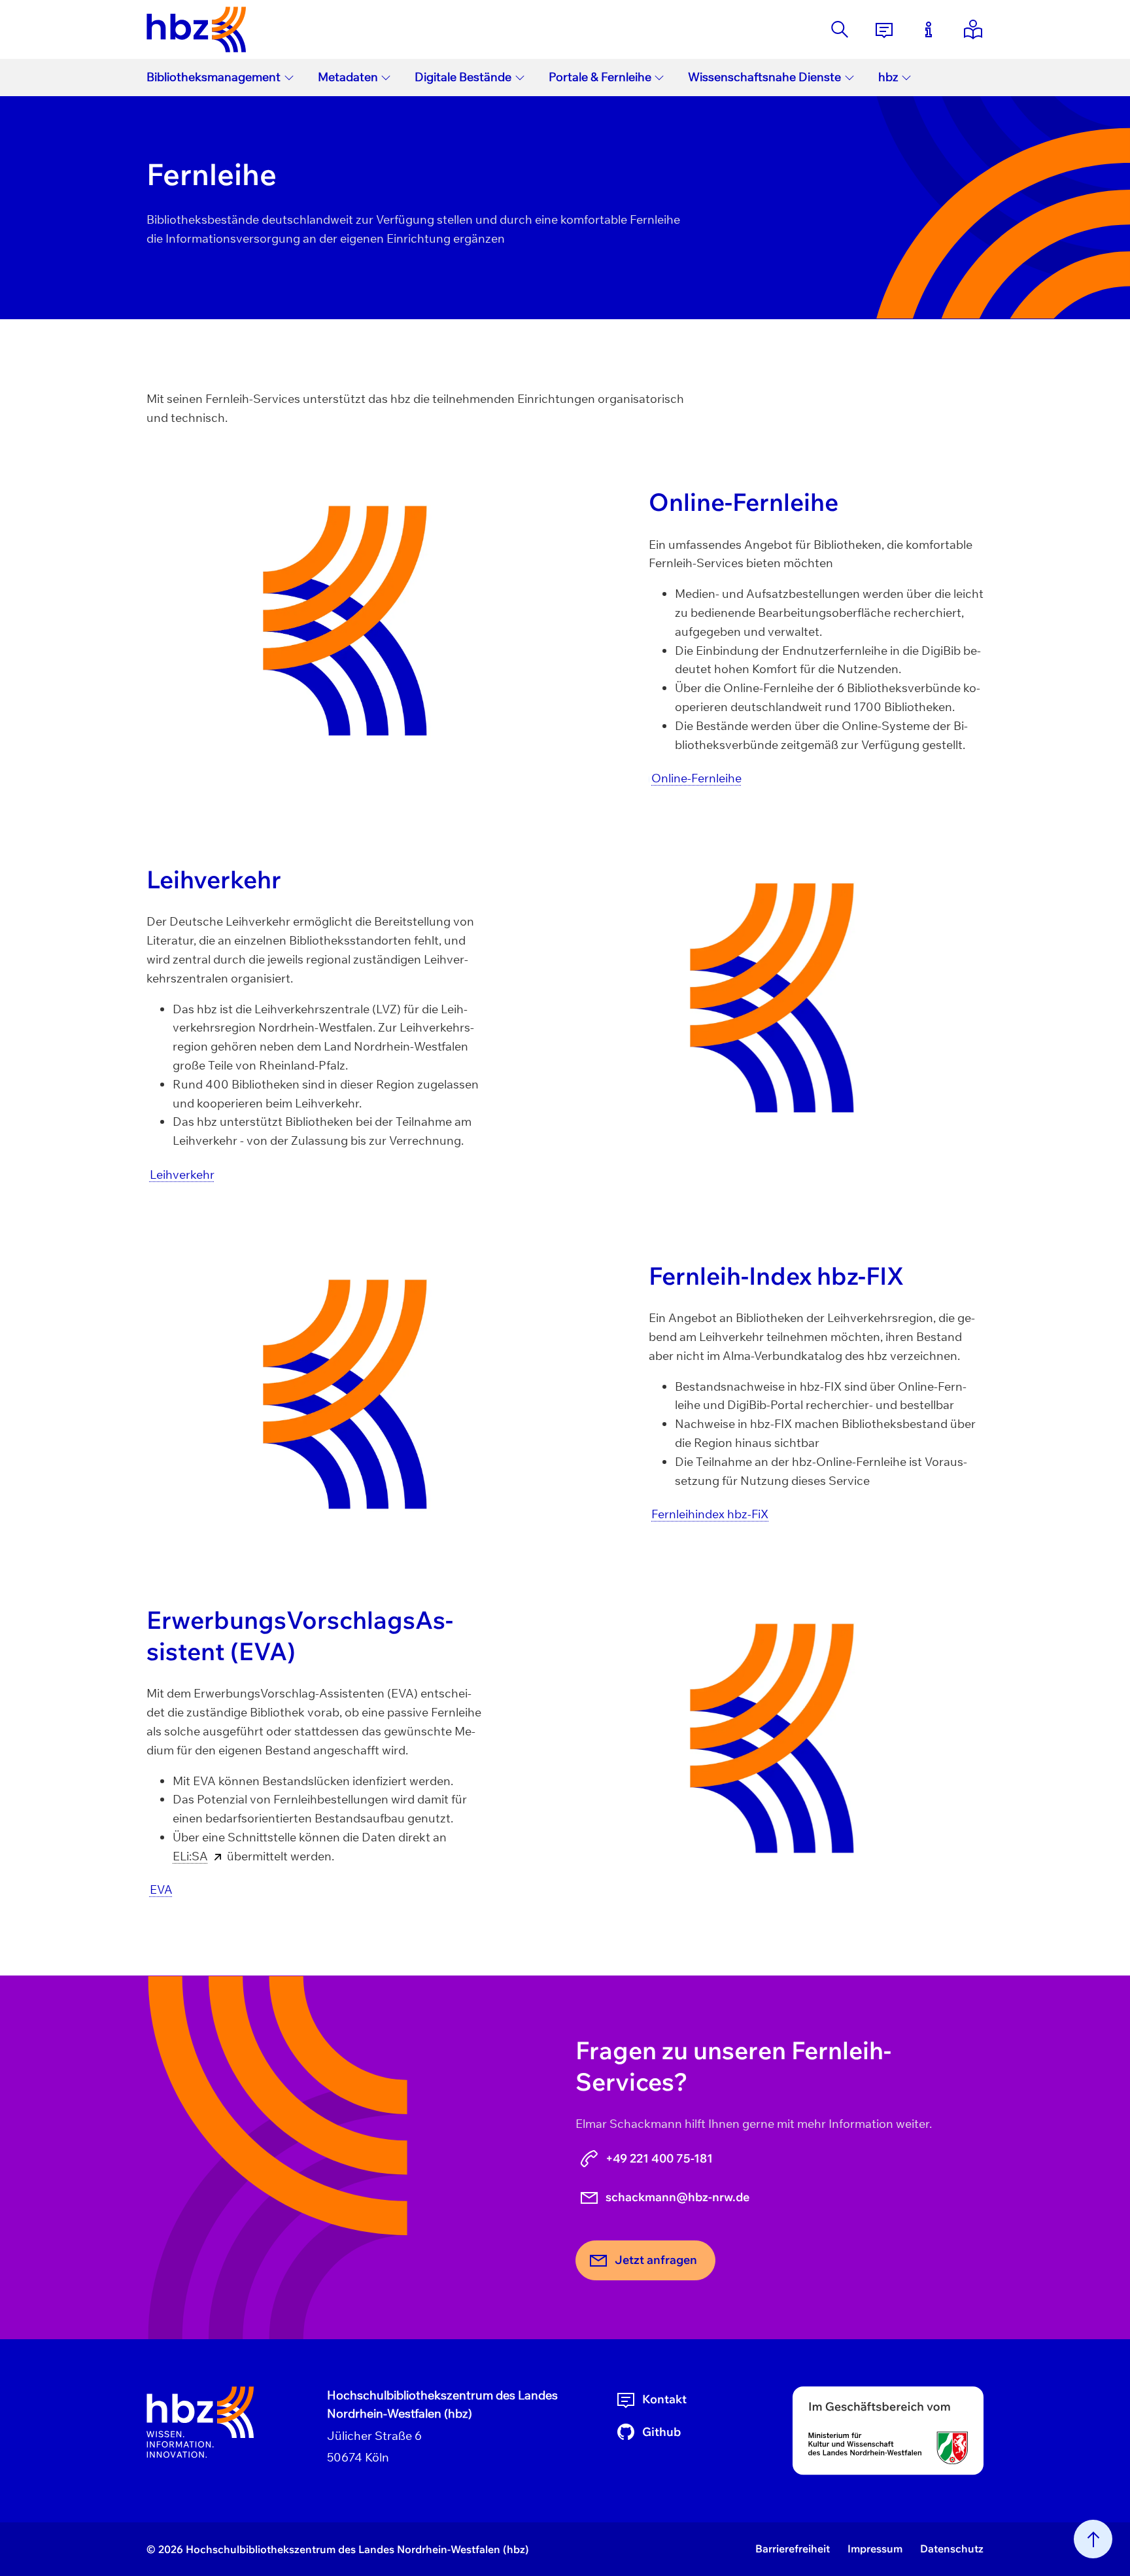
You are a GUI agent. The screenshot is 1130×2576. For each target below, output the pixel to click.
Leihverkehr (182, 1175)
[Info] (929, 29)
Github (661, 2432)
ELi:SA (190, 1856)
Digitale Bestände (463, 77)
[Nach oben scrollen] (1093, 2539)
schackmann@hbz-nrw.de (677, 2197)
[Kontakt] (884, 29)
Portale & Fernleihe (600, 77)
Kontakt (664, 2399)
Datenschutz (952, 2549)
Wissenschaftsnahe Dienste (764, 77)
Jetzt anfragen (656, 2260)
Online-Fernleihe (696, 778)
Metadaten (348, 77)
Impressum (875, 2549)
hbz (888, 77)
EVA (161, 1889)
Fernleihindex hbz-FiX (710, 1514)
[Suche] (840, 29)
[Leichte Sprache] (973, 29)
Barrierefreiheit (793, 2549)
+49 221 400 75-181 (659, 2158)
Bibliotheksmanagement (214, 77)
